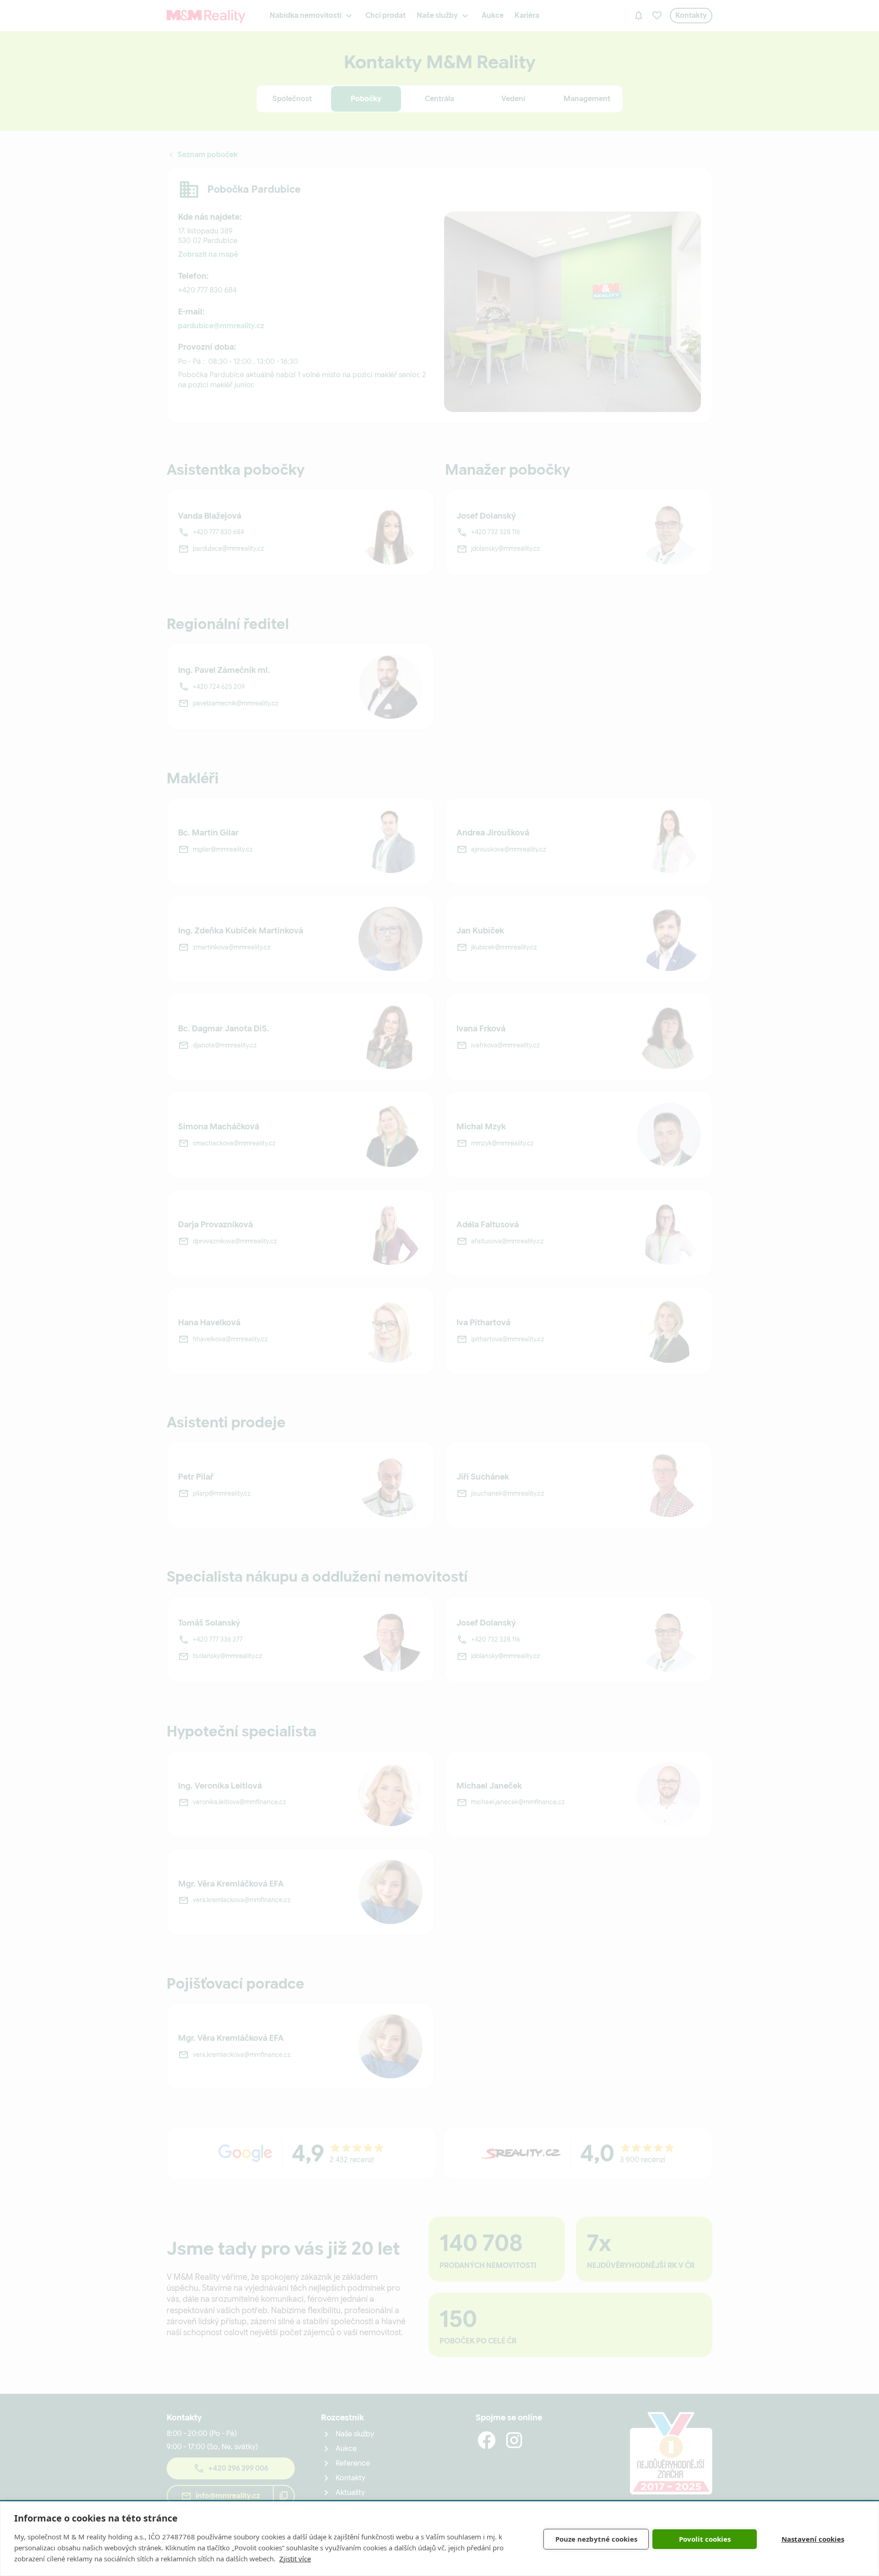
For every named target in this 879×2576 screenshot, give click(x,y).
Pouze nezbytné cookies (596, 2539)
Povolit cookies (705, 2539)
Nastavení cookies (813, 2539)
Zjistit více (295, 2559)
